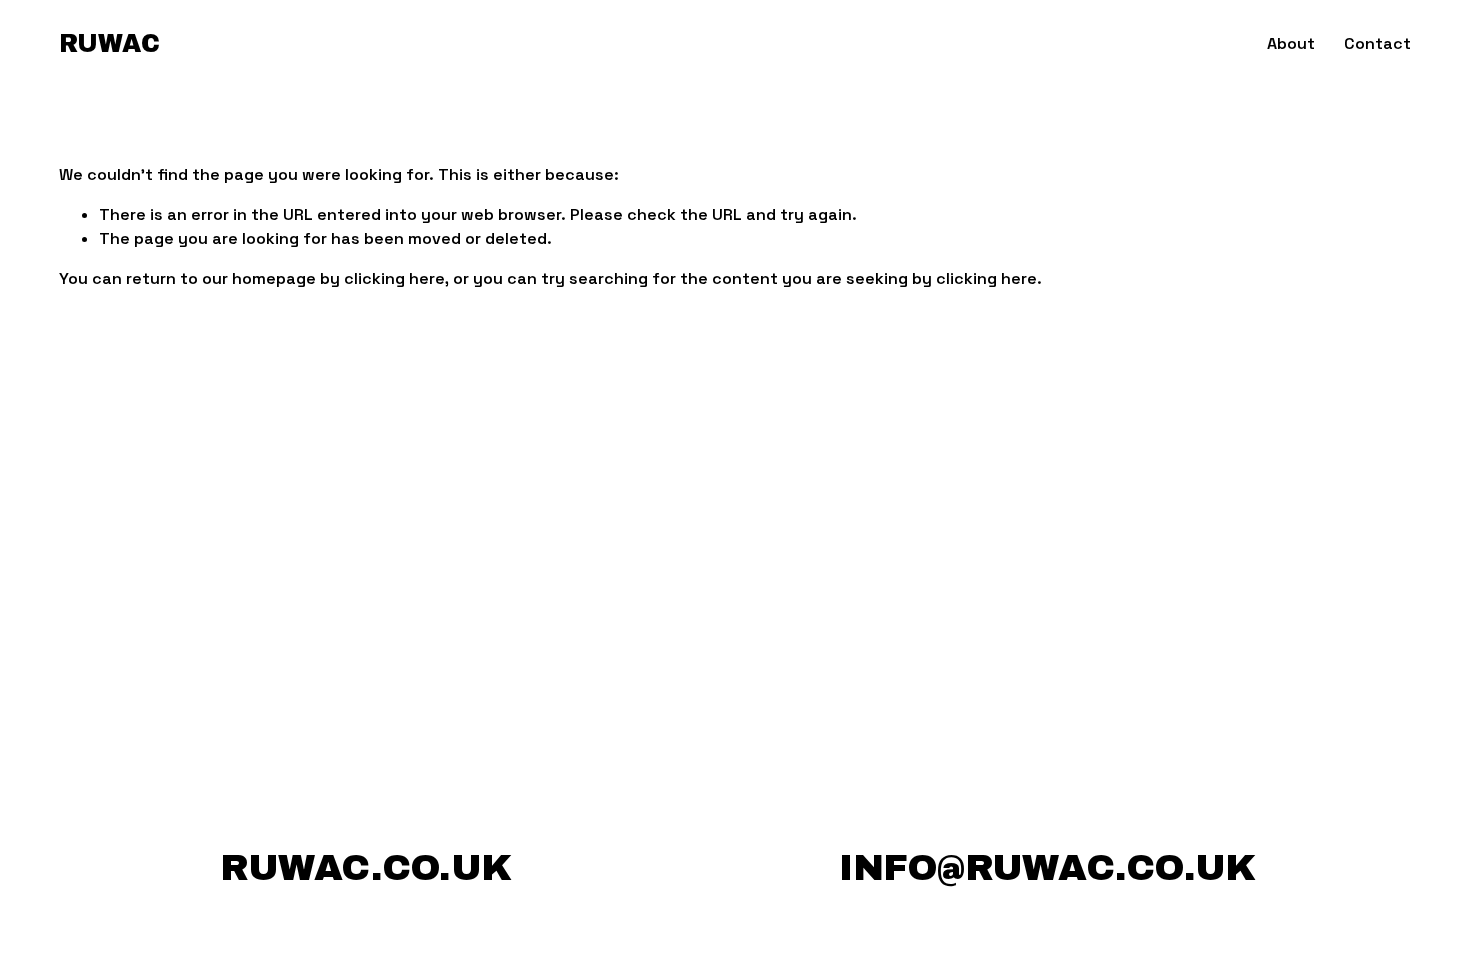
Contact (1377, 43)
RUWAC (109, 43)
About (1291, 43)
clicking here (394, 278)
